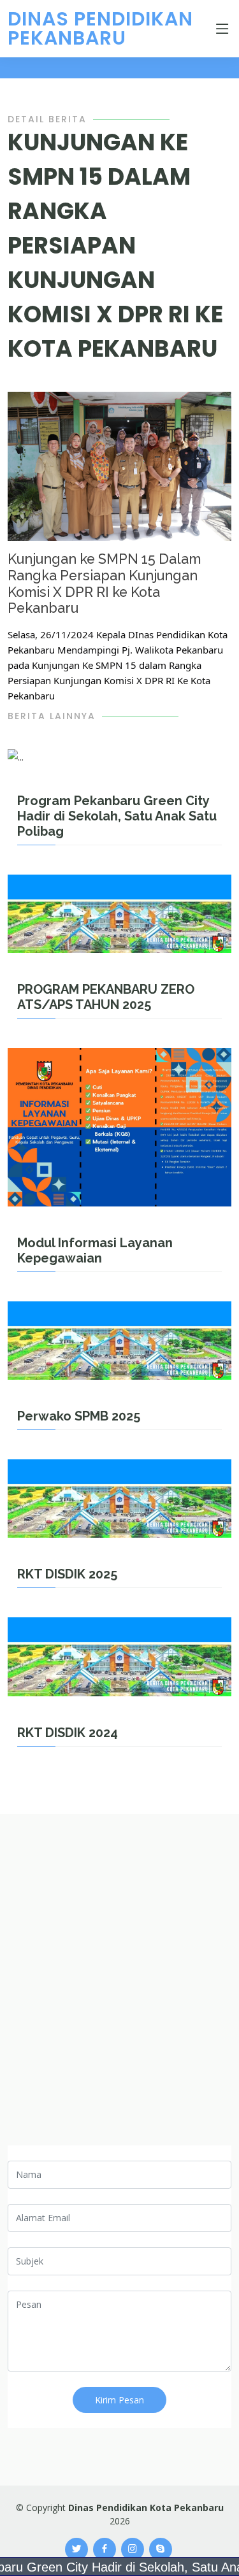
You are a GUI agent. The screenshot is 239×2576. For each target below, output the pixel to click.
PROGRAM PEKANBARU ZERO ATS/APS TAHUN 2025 (106, 997)
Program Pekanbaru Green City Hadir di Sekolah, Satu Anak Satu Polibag (117, 816)
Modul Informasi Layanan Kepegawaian (95, 1250)
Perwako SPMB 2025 (79, 1416)
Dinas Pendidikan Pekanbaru (100, 28)
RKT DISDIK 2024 (68, 1733)
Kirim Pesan (119, 2400)
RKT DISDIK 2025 (67, 1574)
